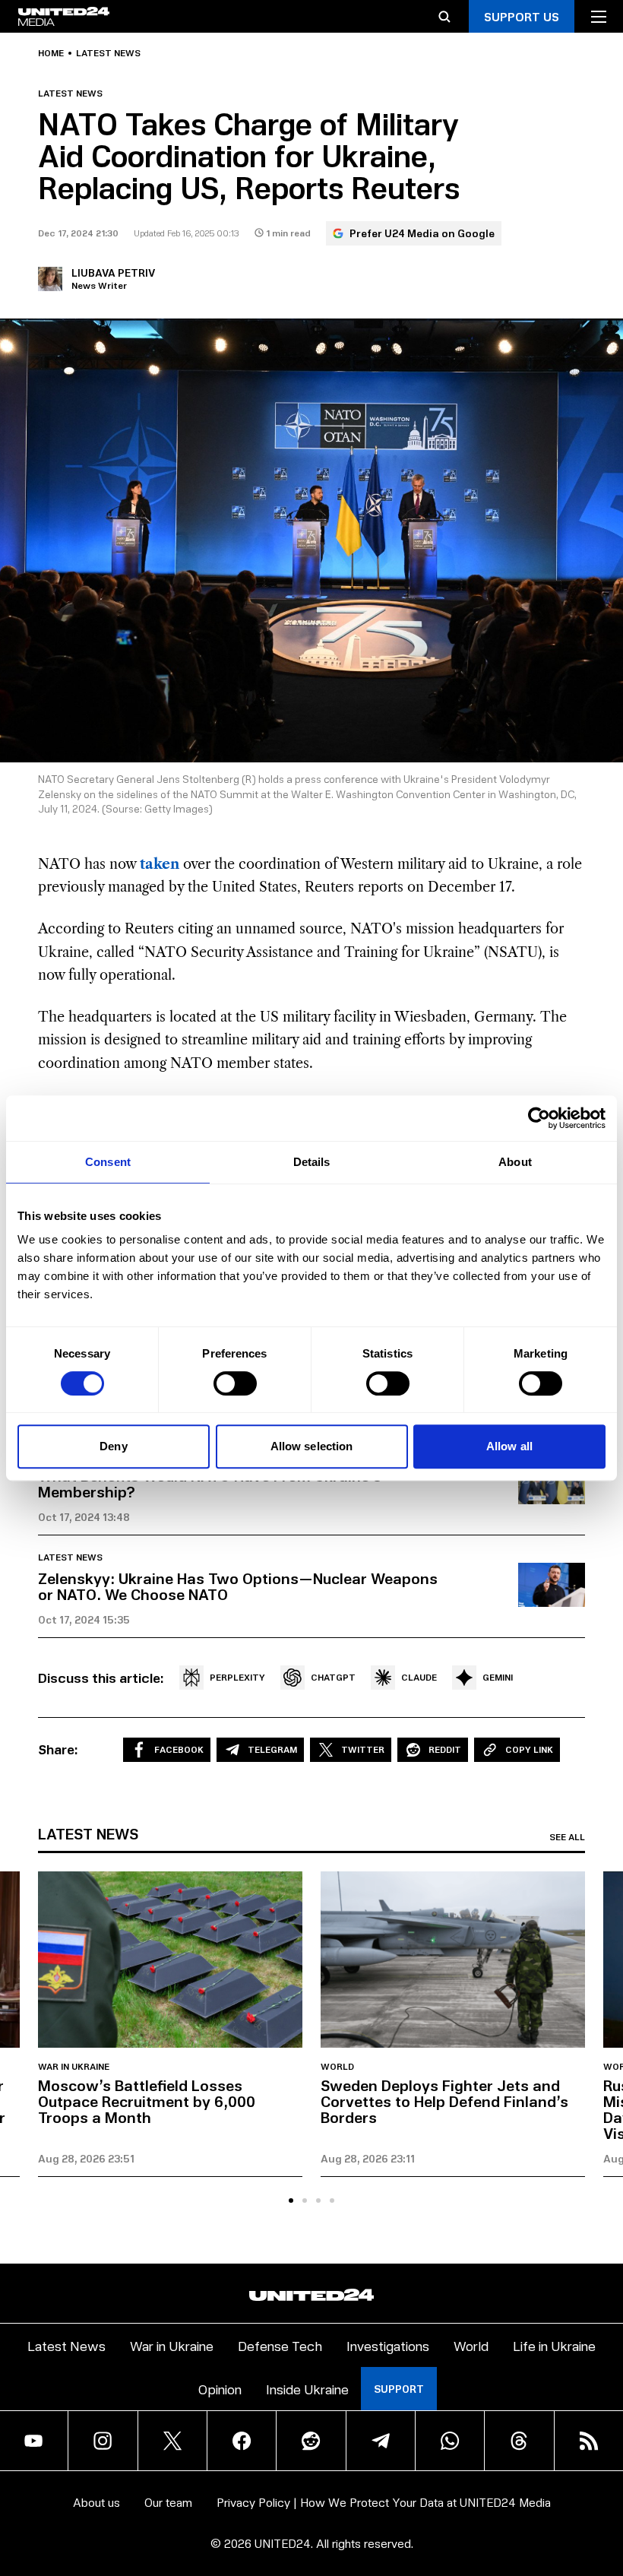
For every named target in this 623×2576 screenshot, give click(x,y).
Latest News (66, 2345)
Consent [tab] (108, 1162)
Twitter (363, 1749)
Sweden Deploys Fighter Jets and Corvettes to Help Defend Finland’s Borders (444, 2101)
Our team (168, 2502)
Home (51, 53)
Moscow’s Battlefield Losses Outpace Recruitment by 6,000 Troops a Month (147, 2101)
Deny (113, 1446)
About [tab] (515, 1162)
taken (161, 864)
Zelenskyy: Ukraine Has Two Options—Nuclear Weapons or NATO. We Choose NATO (238, 1586)
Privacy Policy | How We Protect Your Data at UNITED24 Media (384, 2502)
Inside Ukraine (307, 2389)
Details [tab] (312, 1162)
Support (399, 2389)
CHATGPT (333, 1677)
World (337, 2067)
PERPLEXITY (237, 1677)
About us (96, 2502)
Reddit (445, 1749)
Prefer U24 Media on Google (422, 233)
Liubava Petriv (113, 272)
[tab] (291, 2201)
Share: (58, 1749)
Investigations (388, 2345)
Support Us (522, 16)
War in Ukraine (74, 2067)
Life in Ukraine (554, 2345)
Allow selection (312, 1446)
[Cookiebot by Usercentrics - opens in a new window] (539, 1118)
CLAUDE (419, 1677)
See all (567, 1837)
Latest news (108, 53)
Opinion (220, 2389)
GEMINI (498, 1677)
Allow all (509, 1446)
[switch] (235, 1383)
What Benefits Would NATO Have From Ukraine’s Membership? (210, 1483)
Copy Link (529, 1749)
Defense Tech (280, 2345)
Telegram (272, 1749)
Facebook (179, 1749)
